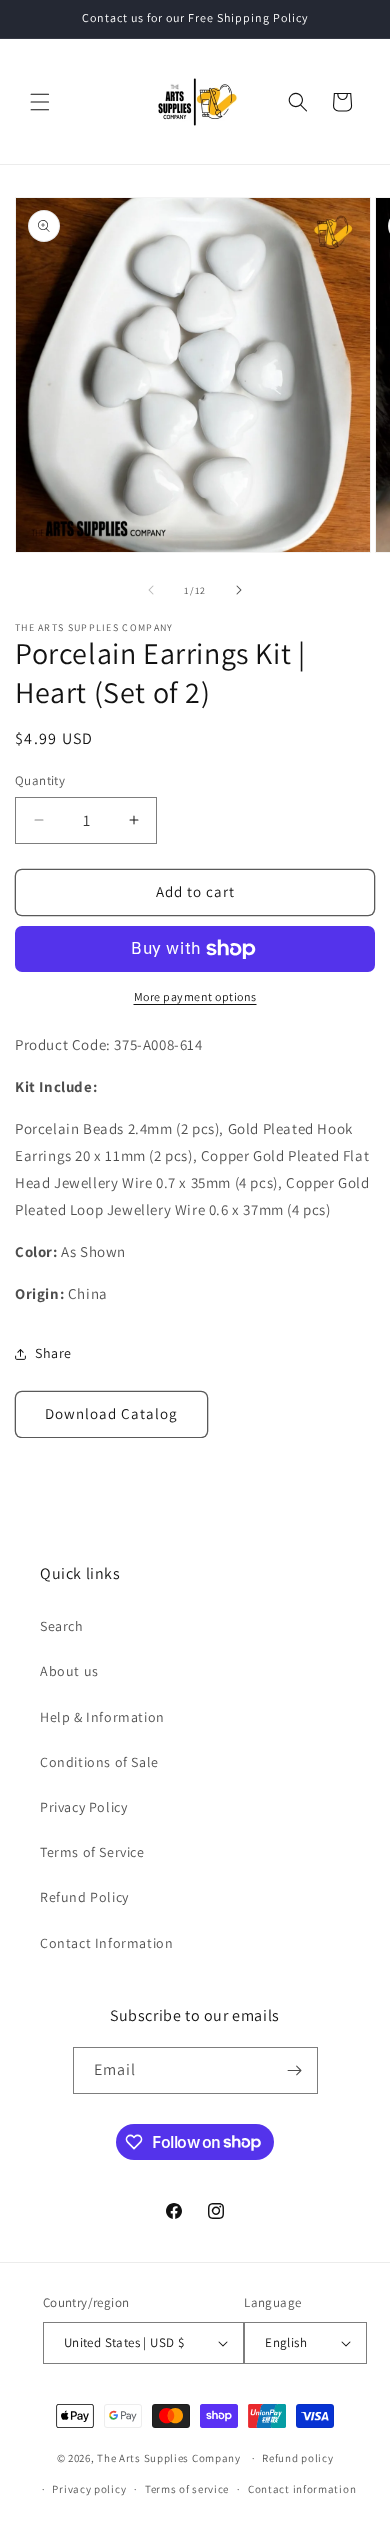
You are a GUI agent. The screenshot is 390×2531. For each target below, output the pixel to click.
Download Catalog (111, 1413)
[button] (40, 102)
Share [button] (53, 1353)
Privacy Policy (83, 1807)
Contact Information (106, 1943)
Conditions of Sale (99, 1762)
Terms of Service (92, 1852)
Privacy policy (89, 2489)
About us (69, 1671)
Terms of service (187, 2489)
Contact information (302, 2489)
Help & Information (102, 1717)
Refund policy (297, 2458)
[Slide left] (151, 590)
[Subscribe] (295, 2070)
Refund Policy (84, 1897)
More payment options (195, 996)
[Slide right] (239, 590)
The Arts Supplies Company (169, 2458)
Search (62, 1626)
